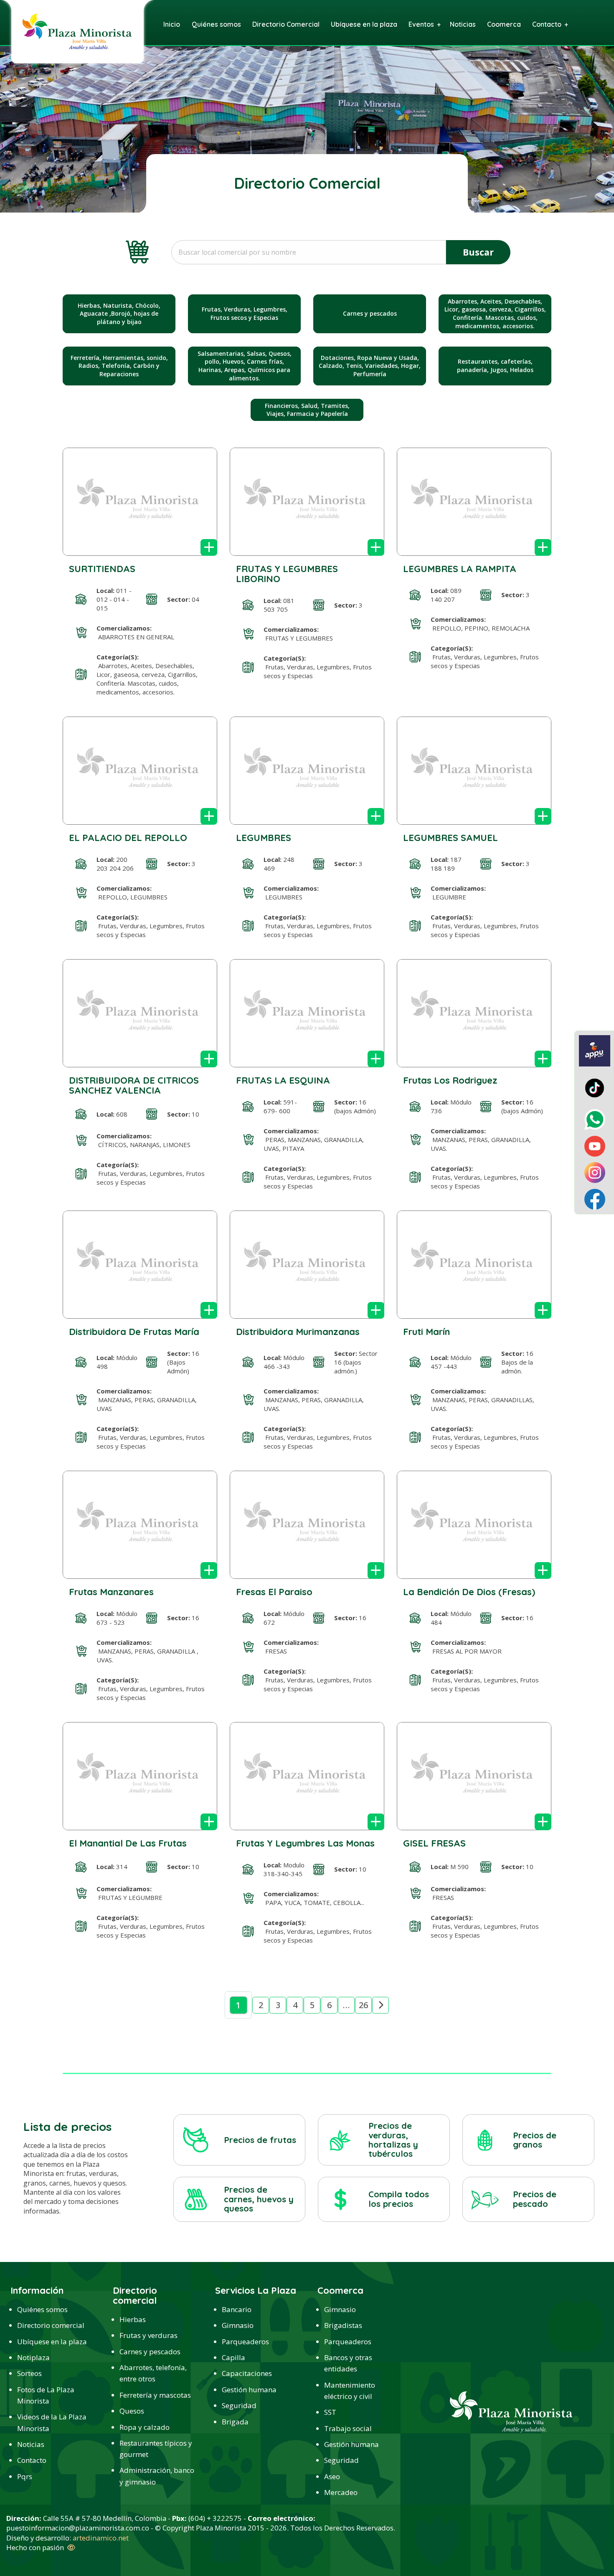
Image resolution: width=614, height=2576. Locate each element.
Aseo (332, 2476)
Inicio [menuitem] (172, 24)
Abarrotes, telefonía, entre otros (153, 2373)
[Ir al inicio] (77, 31)
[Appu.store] (595, 1050)
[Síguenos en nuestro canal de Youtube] (595, 1145)
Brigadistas (343, 2325)
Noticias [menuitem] (463, 24)
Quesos (132, 2411)
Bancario (237, 2309)
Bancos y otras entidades (348, 2363)
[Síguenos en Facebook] (595, 1198)
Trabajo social (348, 2428)
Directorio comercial (51, 2325)
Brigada (235, 2422)
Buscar (478, 252)
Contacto (32, 2460)
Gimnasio (238, 2325)
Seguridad (239, 2405)
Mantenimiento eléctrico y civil (350, 2391)
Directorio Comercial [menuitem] (286, 24)
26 (363, 2005)
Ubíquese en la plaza (52, 2342)
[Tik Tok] (595, 1087)
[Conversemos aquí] (595, 1119)
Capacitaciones (247, 2373)
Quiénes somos (42, 2309)
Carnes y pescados (150, 2352)
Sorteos (29, 2373)
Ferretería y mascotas (155, 2395)
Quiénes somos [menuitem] (216, 24)
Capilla (233, 2357)
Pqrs (25, 2476)
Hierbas (133, 2319)
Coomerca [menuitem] (504, 24)
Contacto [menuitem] (547, 24)
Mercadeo (341, 2492)
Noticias (31, 2444)
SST (330, 2412)
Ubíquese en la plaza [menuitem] (364, 24)
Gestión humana (249, 2390)
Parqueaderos (245, 2342)
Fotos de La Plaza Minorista (46, 2395)
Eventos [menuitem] (421, 24)
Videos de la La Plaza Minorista (52, 2422)
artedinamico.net (101, 2538)
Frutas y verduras (148, 2335)
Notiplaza (33, 2357)
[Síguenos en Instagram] (595, 1172)
